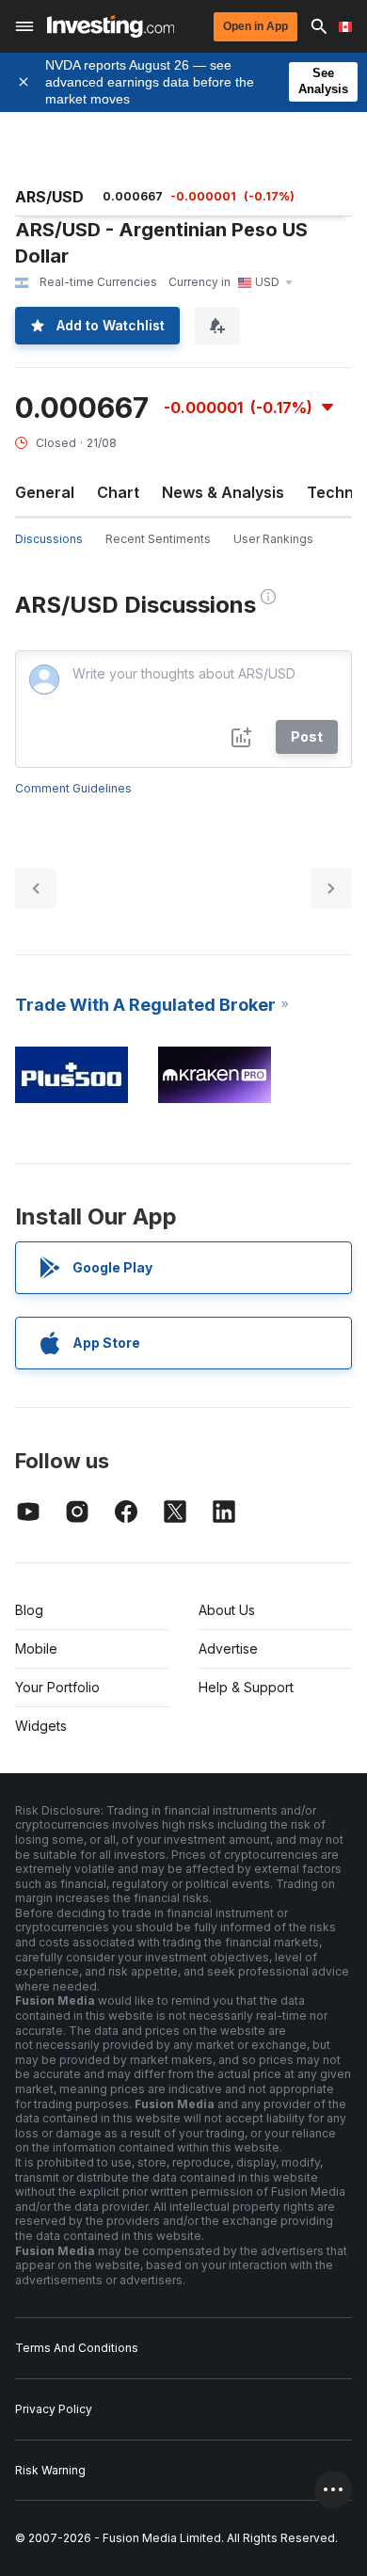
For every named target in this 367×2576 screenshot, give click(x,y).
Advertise (228, 1648)
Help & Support (246, 1687)
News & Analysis (223, 492)
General (45, 492)
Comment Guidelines (73, 788)
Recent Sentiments (158, 539)
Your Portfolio (57, 1687)
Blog (29, 1610)
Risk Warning (50, 2470)
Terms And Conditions (77, 2348)
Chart (118, 492)
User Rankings (273, 539)
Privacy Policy (54, 2409)
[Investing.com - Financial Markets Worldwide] (111, 26)
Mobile (36, 1648)
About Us (227, 1610)
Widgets (41, 1726)
